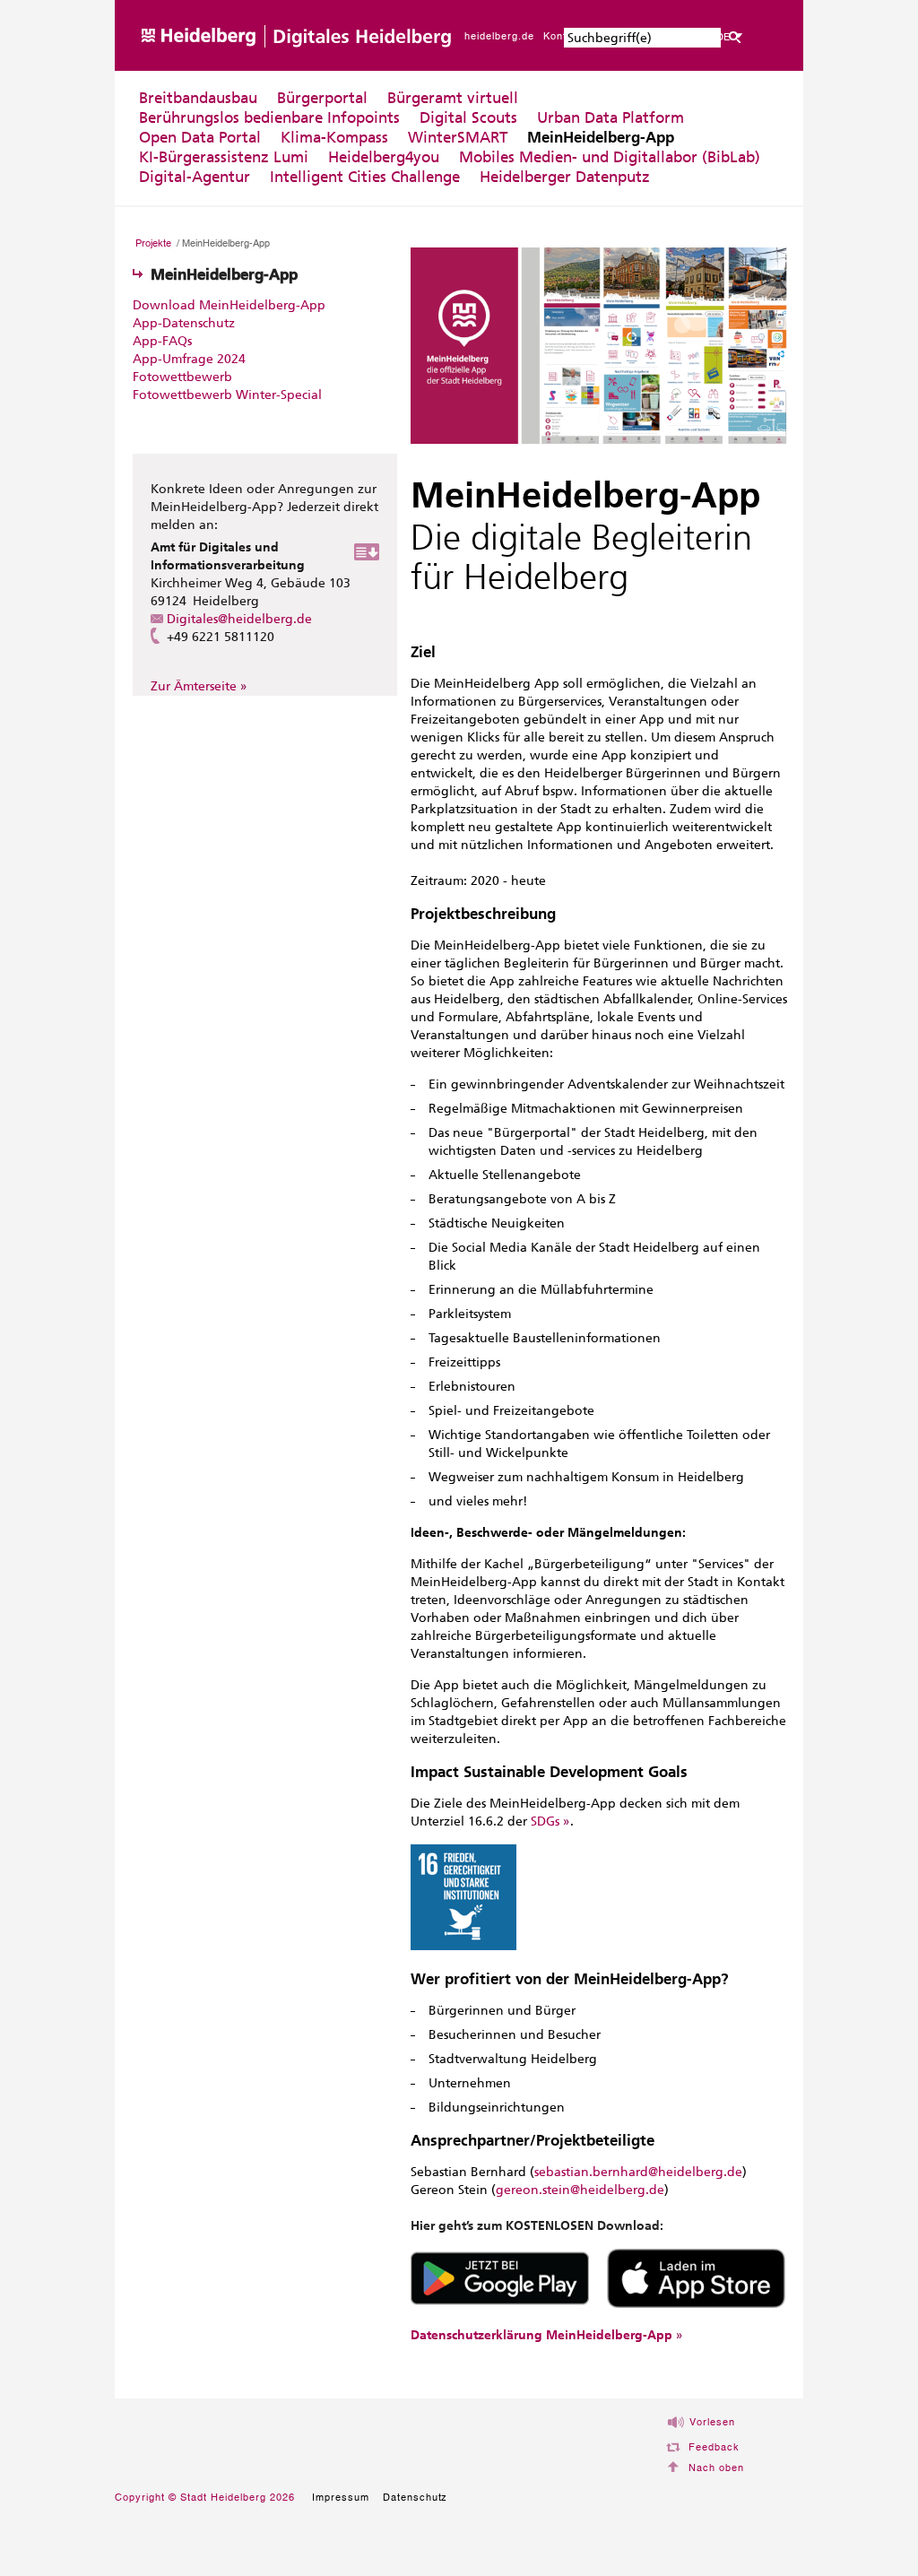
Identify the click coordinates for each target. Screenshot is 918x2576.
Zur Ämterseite (194, 686)
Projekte (153, 243)
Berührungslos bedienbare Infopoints (269, 117)
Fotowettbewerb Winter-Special (227, 395)
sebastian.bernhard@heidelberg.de (638, 2172)
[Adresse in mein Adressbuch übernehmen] (367, 556)
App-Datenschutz (184, 323)
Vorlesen (712, 2422)
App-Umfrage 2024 (189, 359)
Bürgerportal (322, 98)
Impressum (341, 2497)
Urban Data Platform (611, 117)
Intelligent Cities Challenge (365, 177)
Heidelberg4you (384, 157)
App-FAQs (162, 341)
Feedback (714, 2447)
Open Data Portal (200, 137)
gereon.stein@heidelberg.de (580, 2190)
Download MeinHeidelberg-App (229, 305)
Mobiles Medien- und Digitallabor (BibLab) (610, 157)
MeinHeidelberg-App (601, 137)
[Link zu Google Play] (500, 2304)
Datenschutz (416, 2497)
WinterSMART (458, 137)
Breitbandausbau (198, 98)
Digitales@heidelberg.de (239, 619)
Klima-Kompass (334, 137)
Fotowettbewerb (182, 377)
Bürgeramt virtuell (453, 98)
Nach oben (716, 2468)
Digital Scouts (468, 117)
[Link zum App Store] (696, 2304)
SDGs (545, 1821)
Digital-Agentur (195, 177)
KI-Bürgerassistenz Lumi (224, 157)
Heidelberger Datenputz (565, 177)
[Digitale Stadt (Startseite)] (320, 67)
